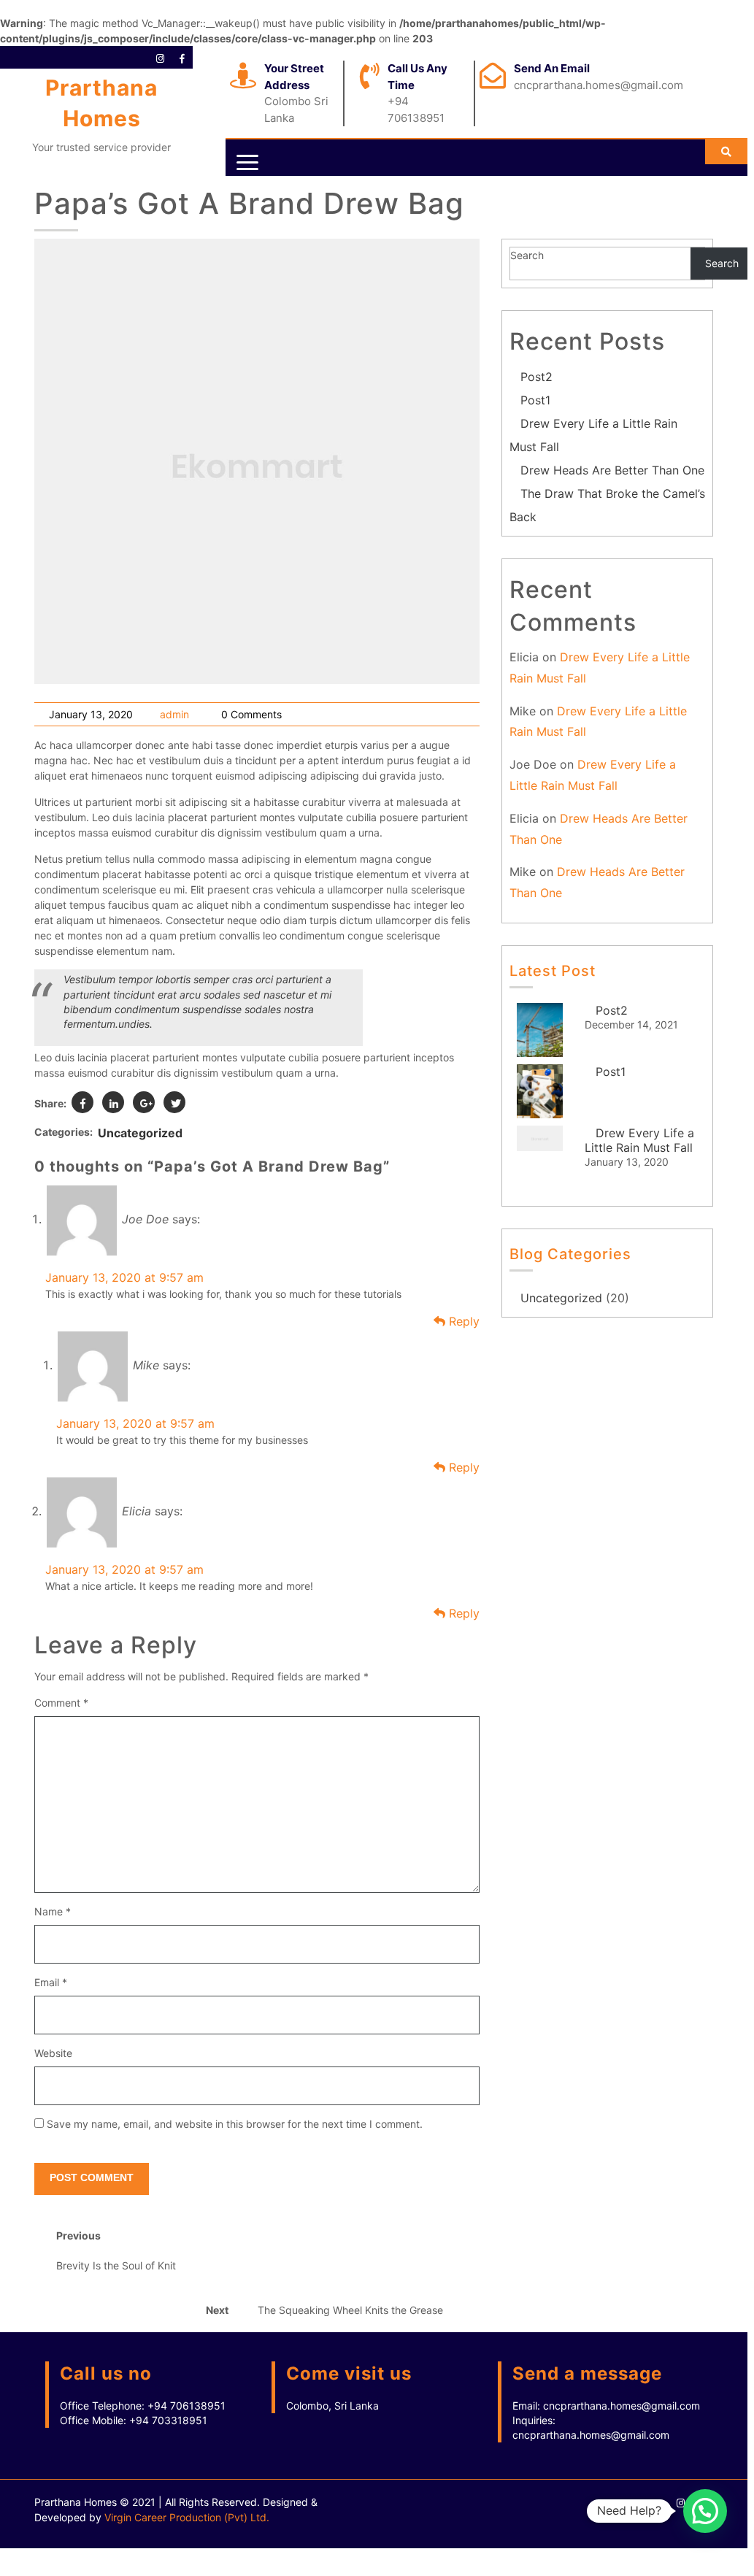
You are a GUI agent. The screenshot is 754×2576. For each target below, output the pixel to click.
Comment (61, 1703)
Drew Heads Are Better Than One (612, 470)
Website (53, 2053)
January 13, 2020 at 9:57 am (124, 1277)
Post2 (536, 377)
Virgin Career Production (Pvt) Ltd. (187, 2517)
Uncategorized (140, 1133)
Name (53, 1911)
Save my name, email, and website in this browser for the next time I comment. (235, 2124)
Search (527, 255)
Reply (462, 1321)
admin (174, 714)
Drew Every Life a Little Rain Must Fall (639, 1140)
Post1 (535, 400)
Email (51, 1982)
